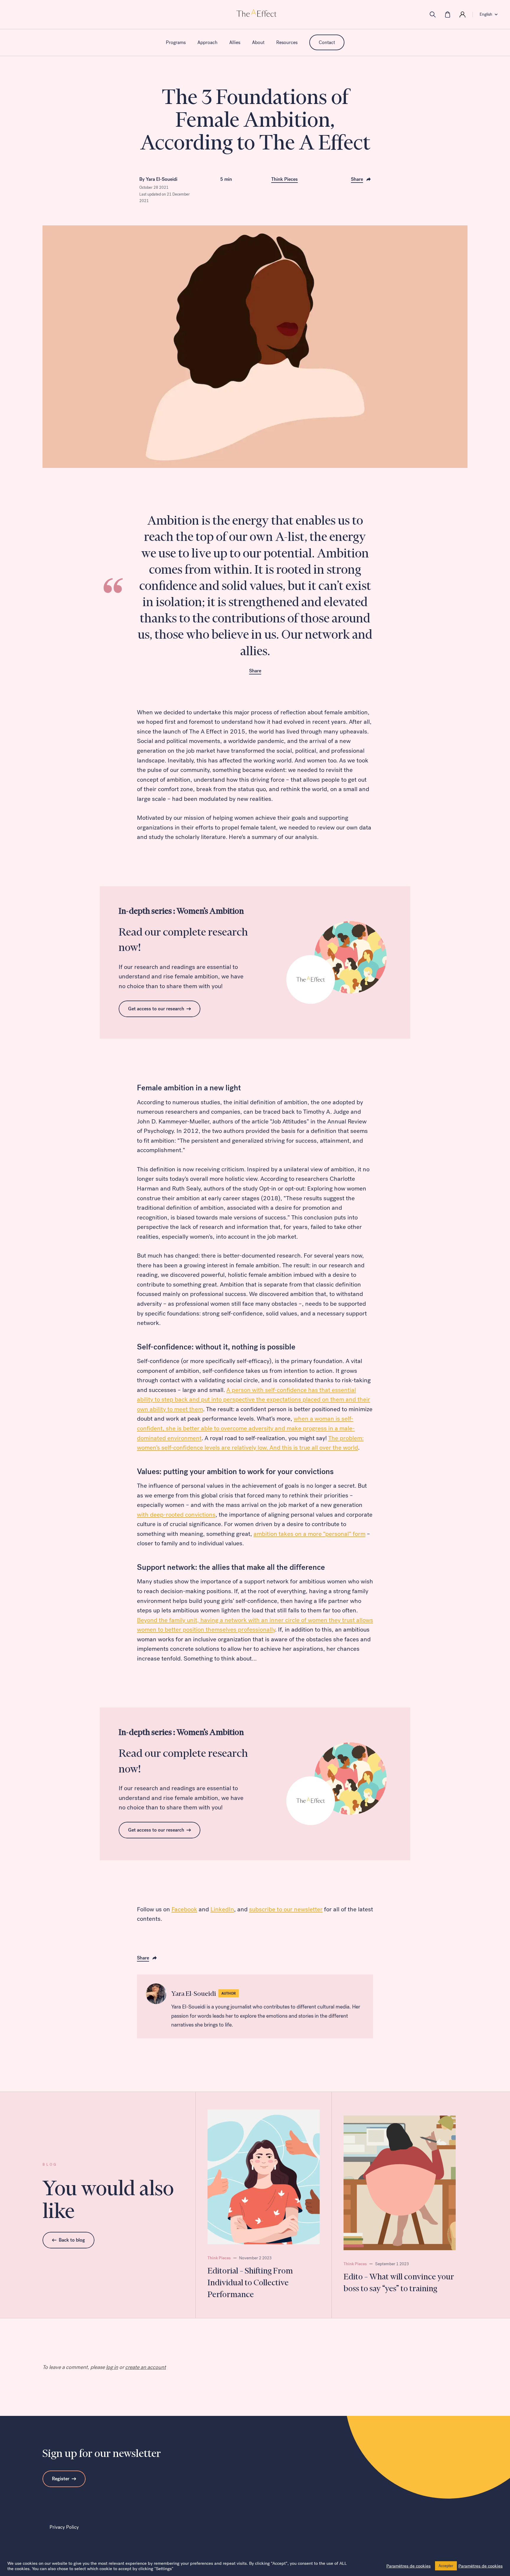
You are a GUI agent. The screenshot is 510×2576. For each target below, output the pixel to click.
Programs (176, 42)
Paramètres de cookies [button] (408, 2566)
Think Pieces (285, 179)
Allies (235, 42)
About (258, 42)
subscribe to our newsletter (286, 1909)
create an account (146, 2367)
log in (112, 2367)
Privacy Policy (64, 2527)
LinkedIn (222, 1909)
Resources (287, 42)
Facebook (184, 1909)
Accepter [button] (446, 2566)
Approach (207, 42)
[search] (433, 14)
